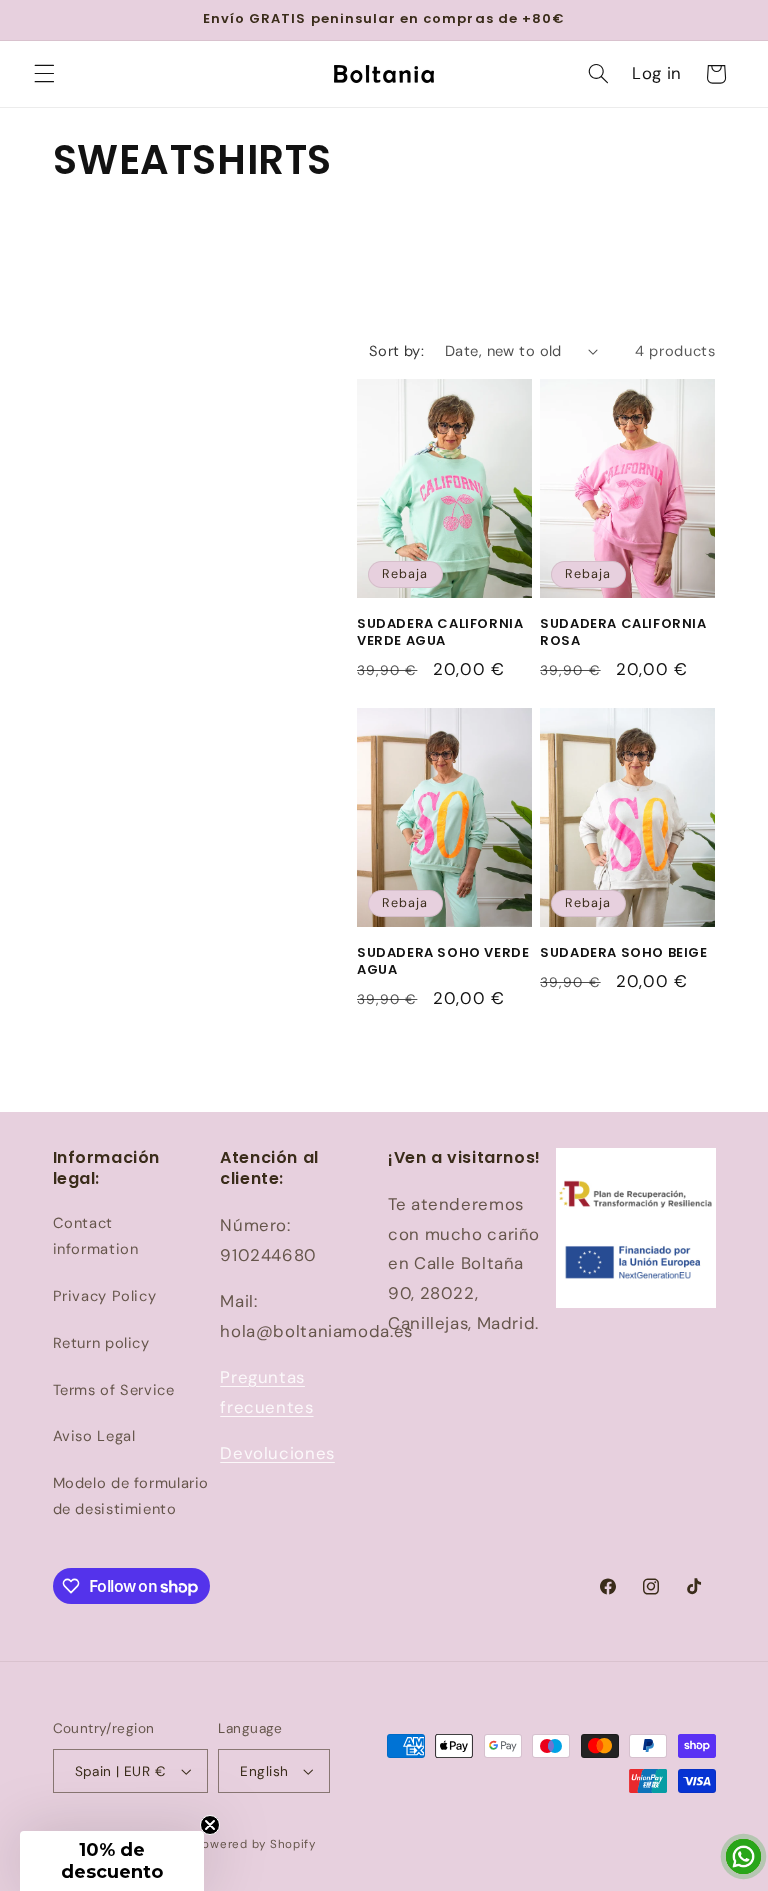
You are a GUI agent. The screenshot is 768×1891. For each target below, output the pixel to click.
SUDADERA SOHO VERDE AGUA (443, 962)
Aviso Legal (94, 1436)
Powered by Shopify (255, 1844)
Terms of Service (114, 1390)
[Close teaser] (210, 1825)
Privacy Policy (105, 1296)
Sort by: (396, 351)
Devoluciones (277, 1453)
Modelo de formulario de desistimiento (131, 1496)
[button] (44, 74)
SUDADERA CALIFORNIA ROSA (623, 633)
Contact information (96, 1236)
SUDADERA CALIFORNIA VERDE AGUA (440, 633)
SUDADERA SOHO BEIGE (623, 953)
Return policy (101, 1343)
